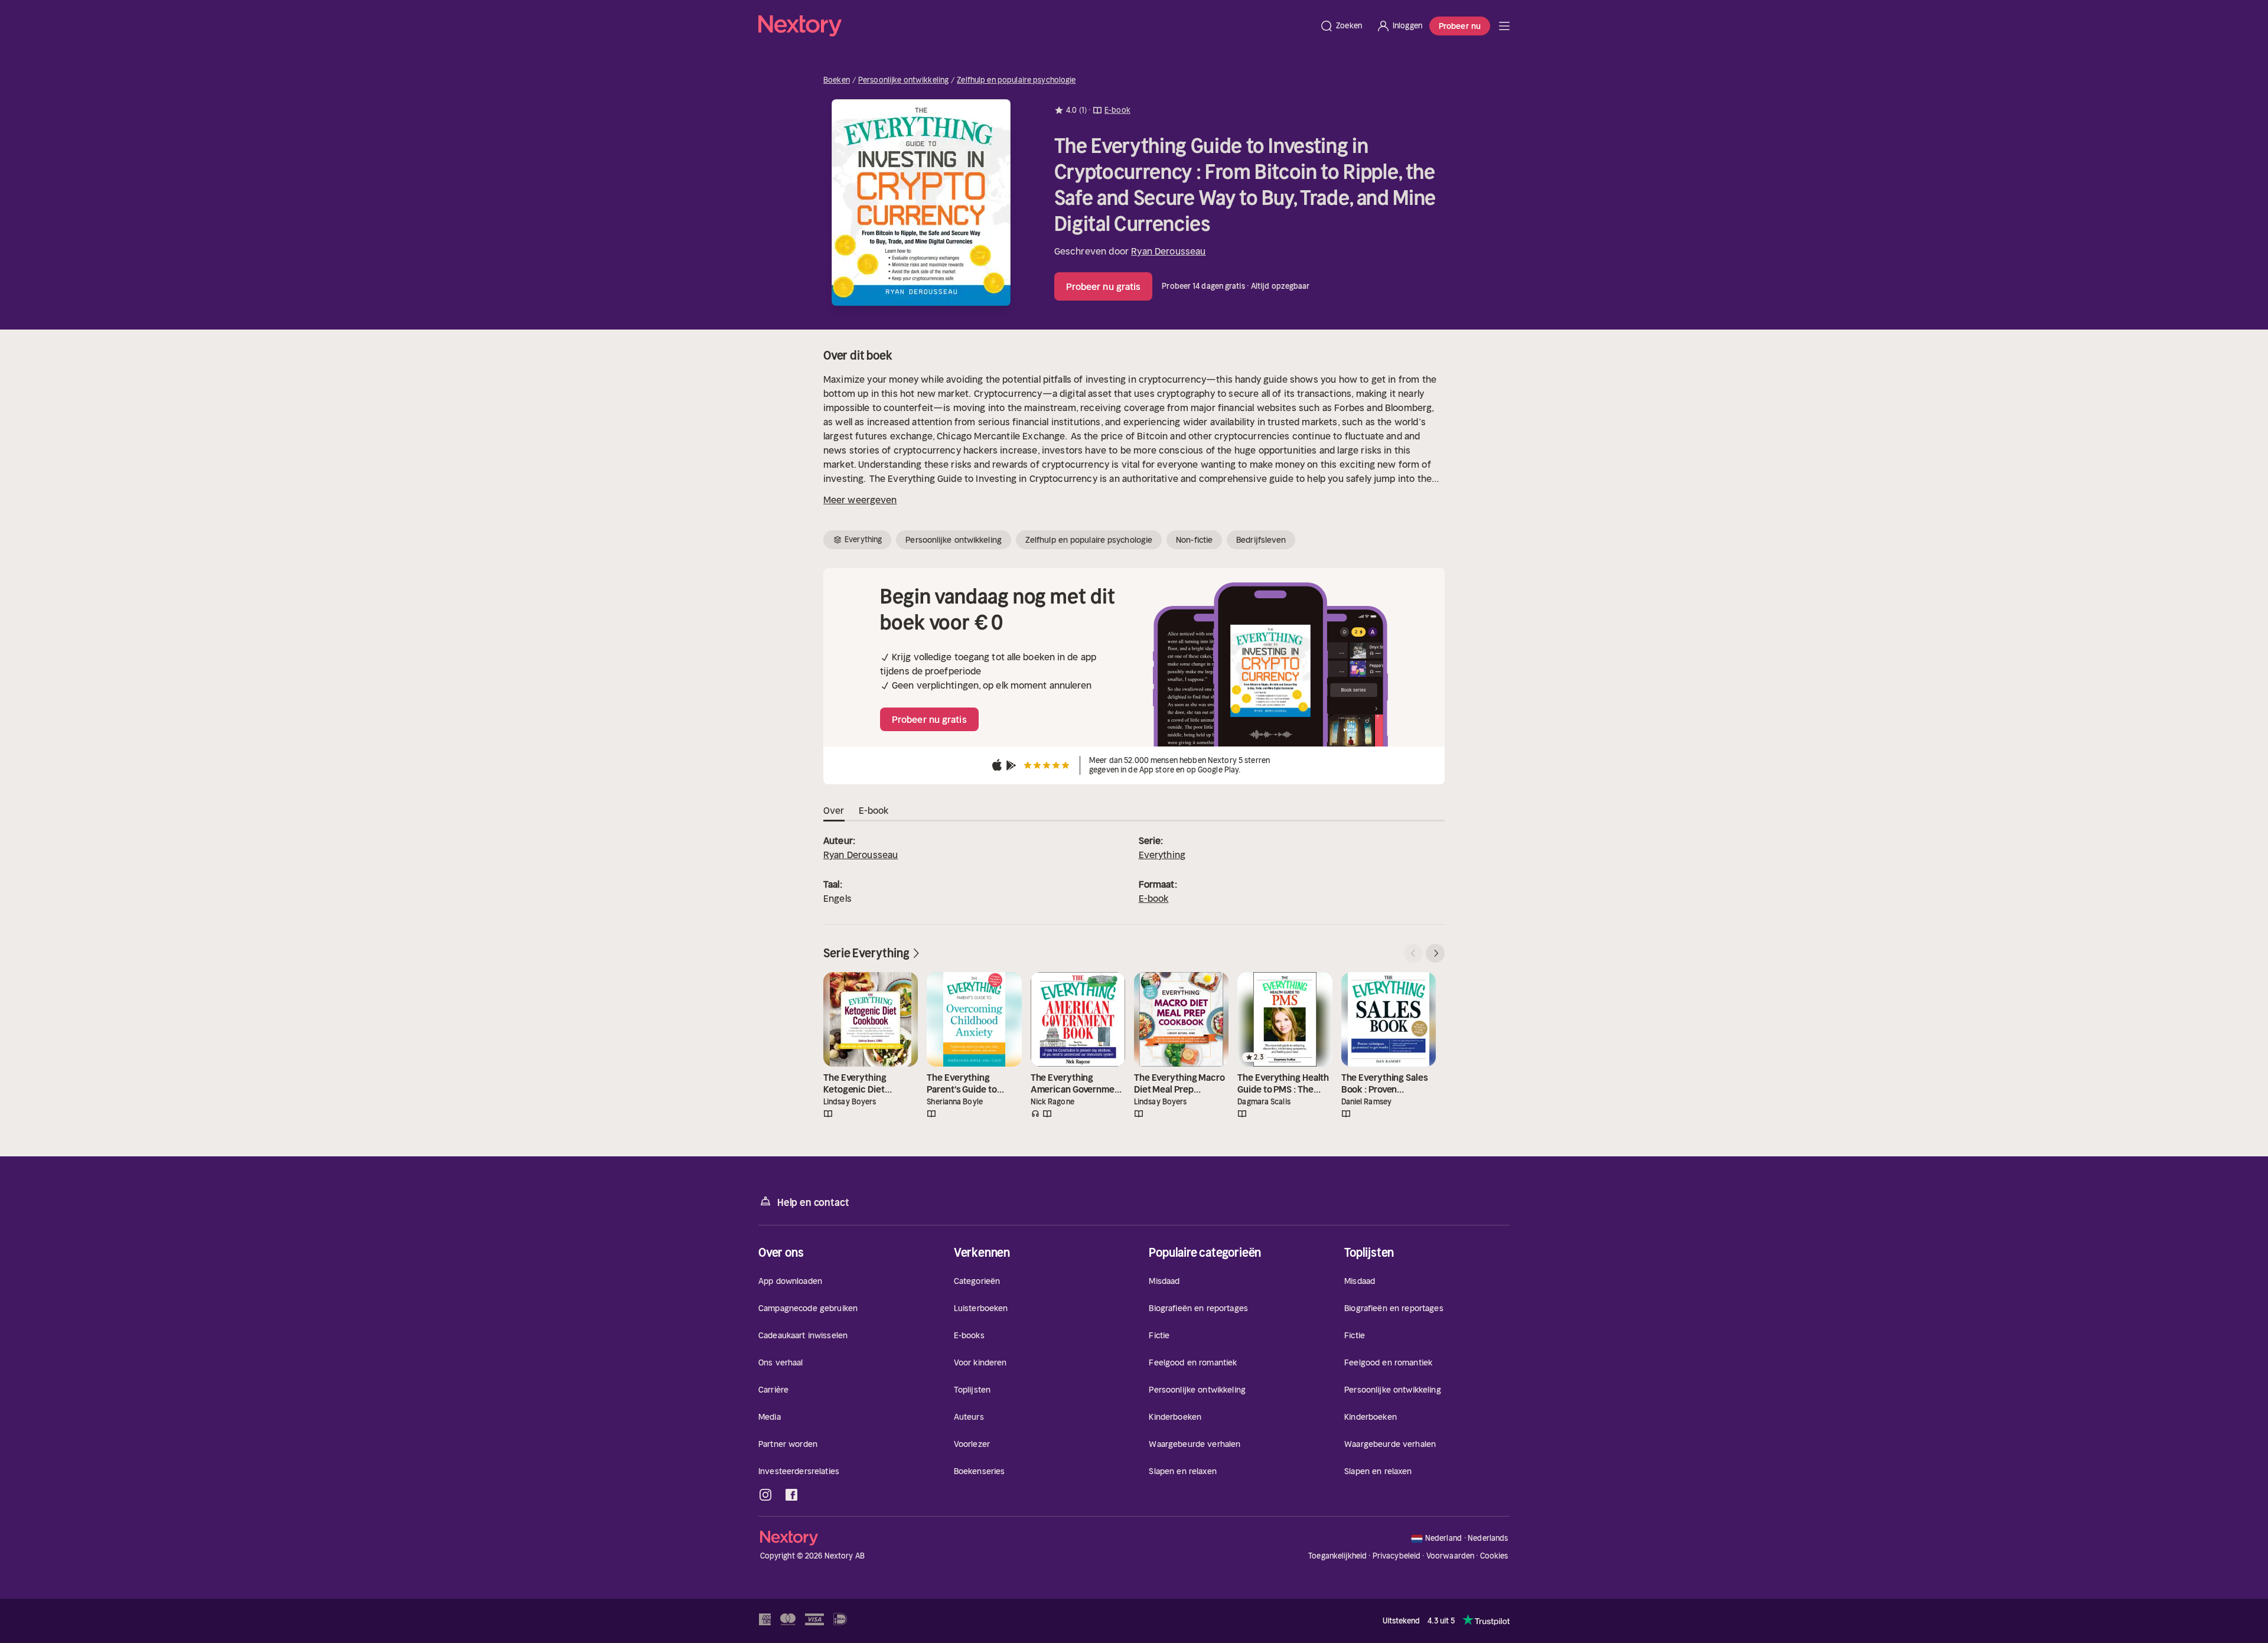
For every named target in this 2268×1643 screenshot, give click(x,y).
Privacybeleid (1397, 1556)
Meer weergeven (860, 500)
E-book (1154, 898)
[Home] (1035, 26)
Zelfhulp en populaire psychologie (1016, 80)
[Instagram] (765, 1495)
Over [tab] (834, 810)
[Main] (1504, 26)
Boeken (837, 80)
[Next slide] (1435, 953)
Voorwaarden (1450, 1556)
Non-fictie (1194, 540)
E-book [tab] (874, 810)
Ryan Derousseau (1168, 251)
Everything (1162, 855)
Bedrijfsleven (1261, 540)
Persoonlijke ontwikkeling (903, 80)
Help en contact (813, 1202)
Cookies (1494, 1556)
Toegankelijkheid (1337, 1556)
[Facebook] (791, 1495)
